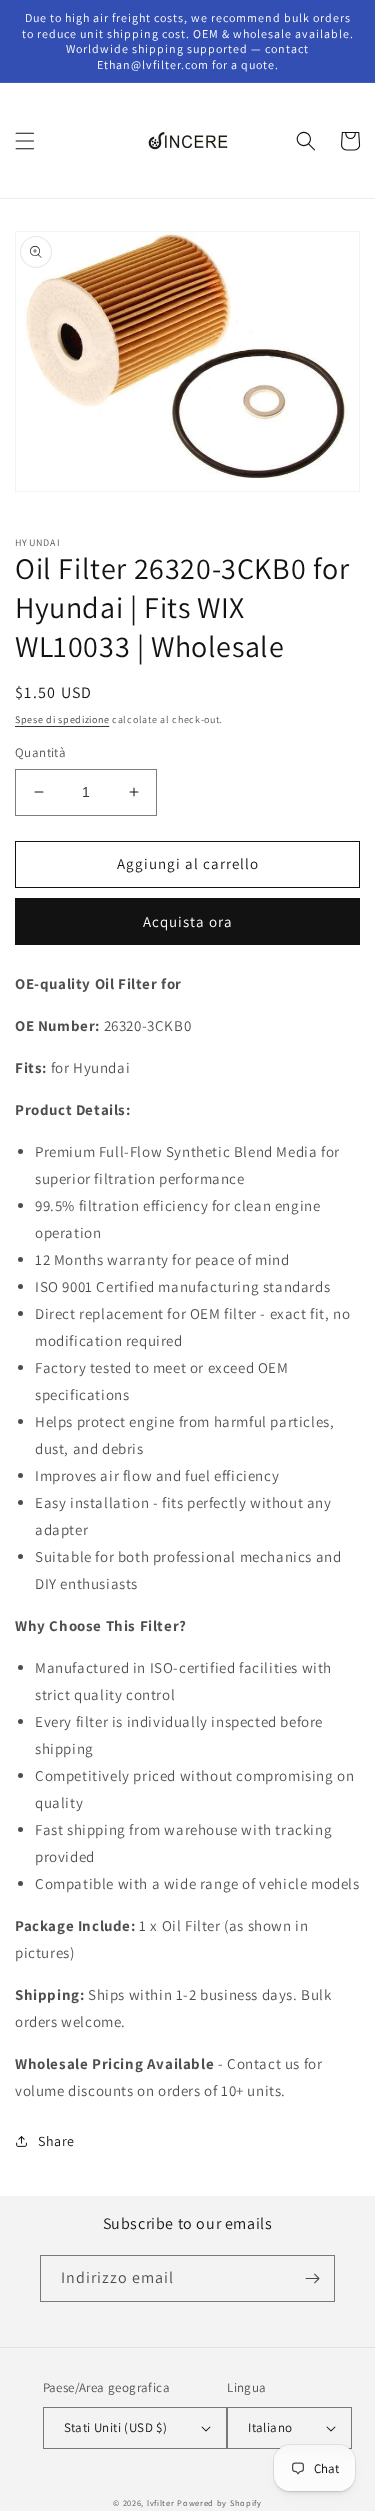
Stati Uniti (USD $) (116, 2427)
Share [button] (56, 2141)
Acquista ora (188, 921)
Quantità (40, 752)
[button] (25, 141)
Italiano (270, 2427)
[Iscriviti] (312, 2278)
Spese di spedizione (62, 719)
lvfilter (161, 2502)
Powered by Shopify (219, 2502)
